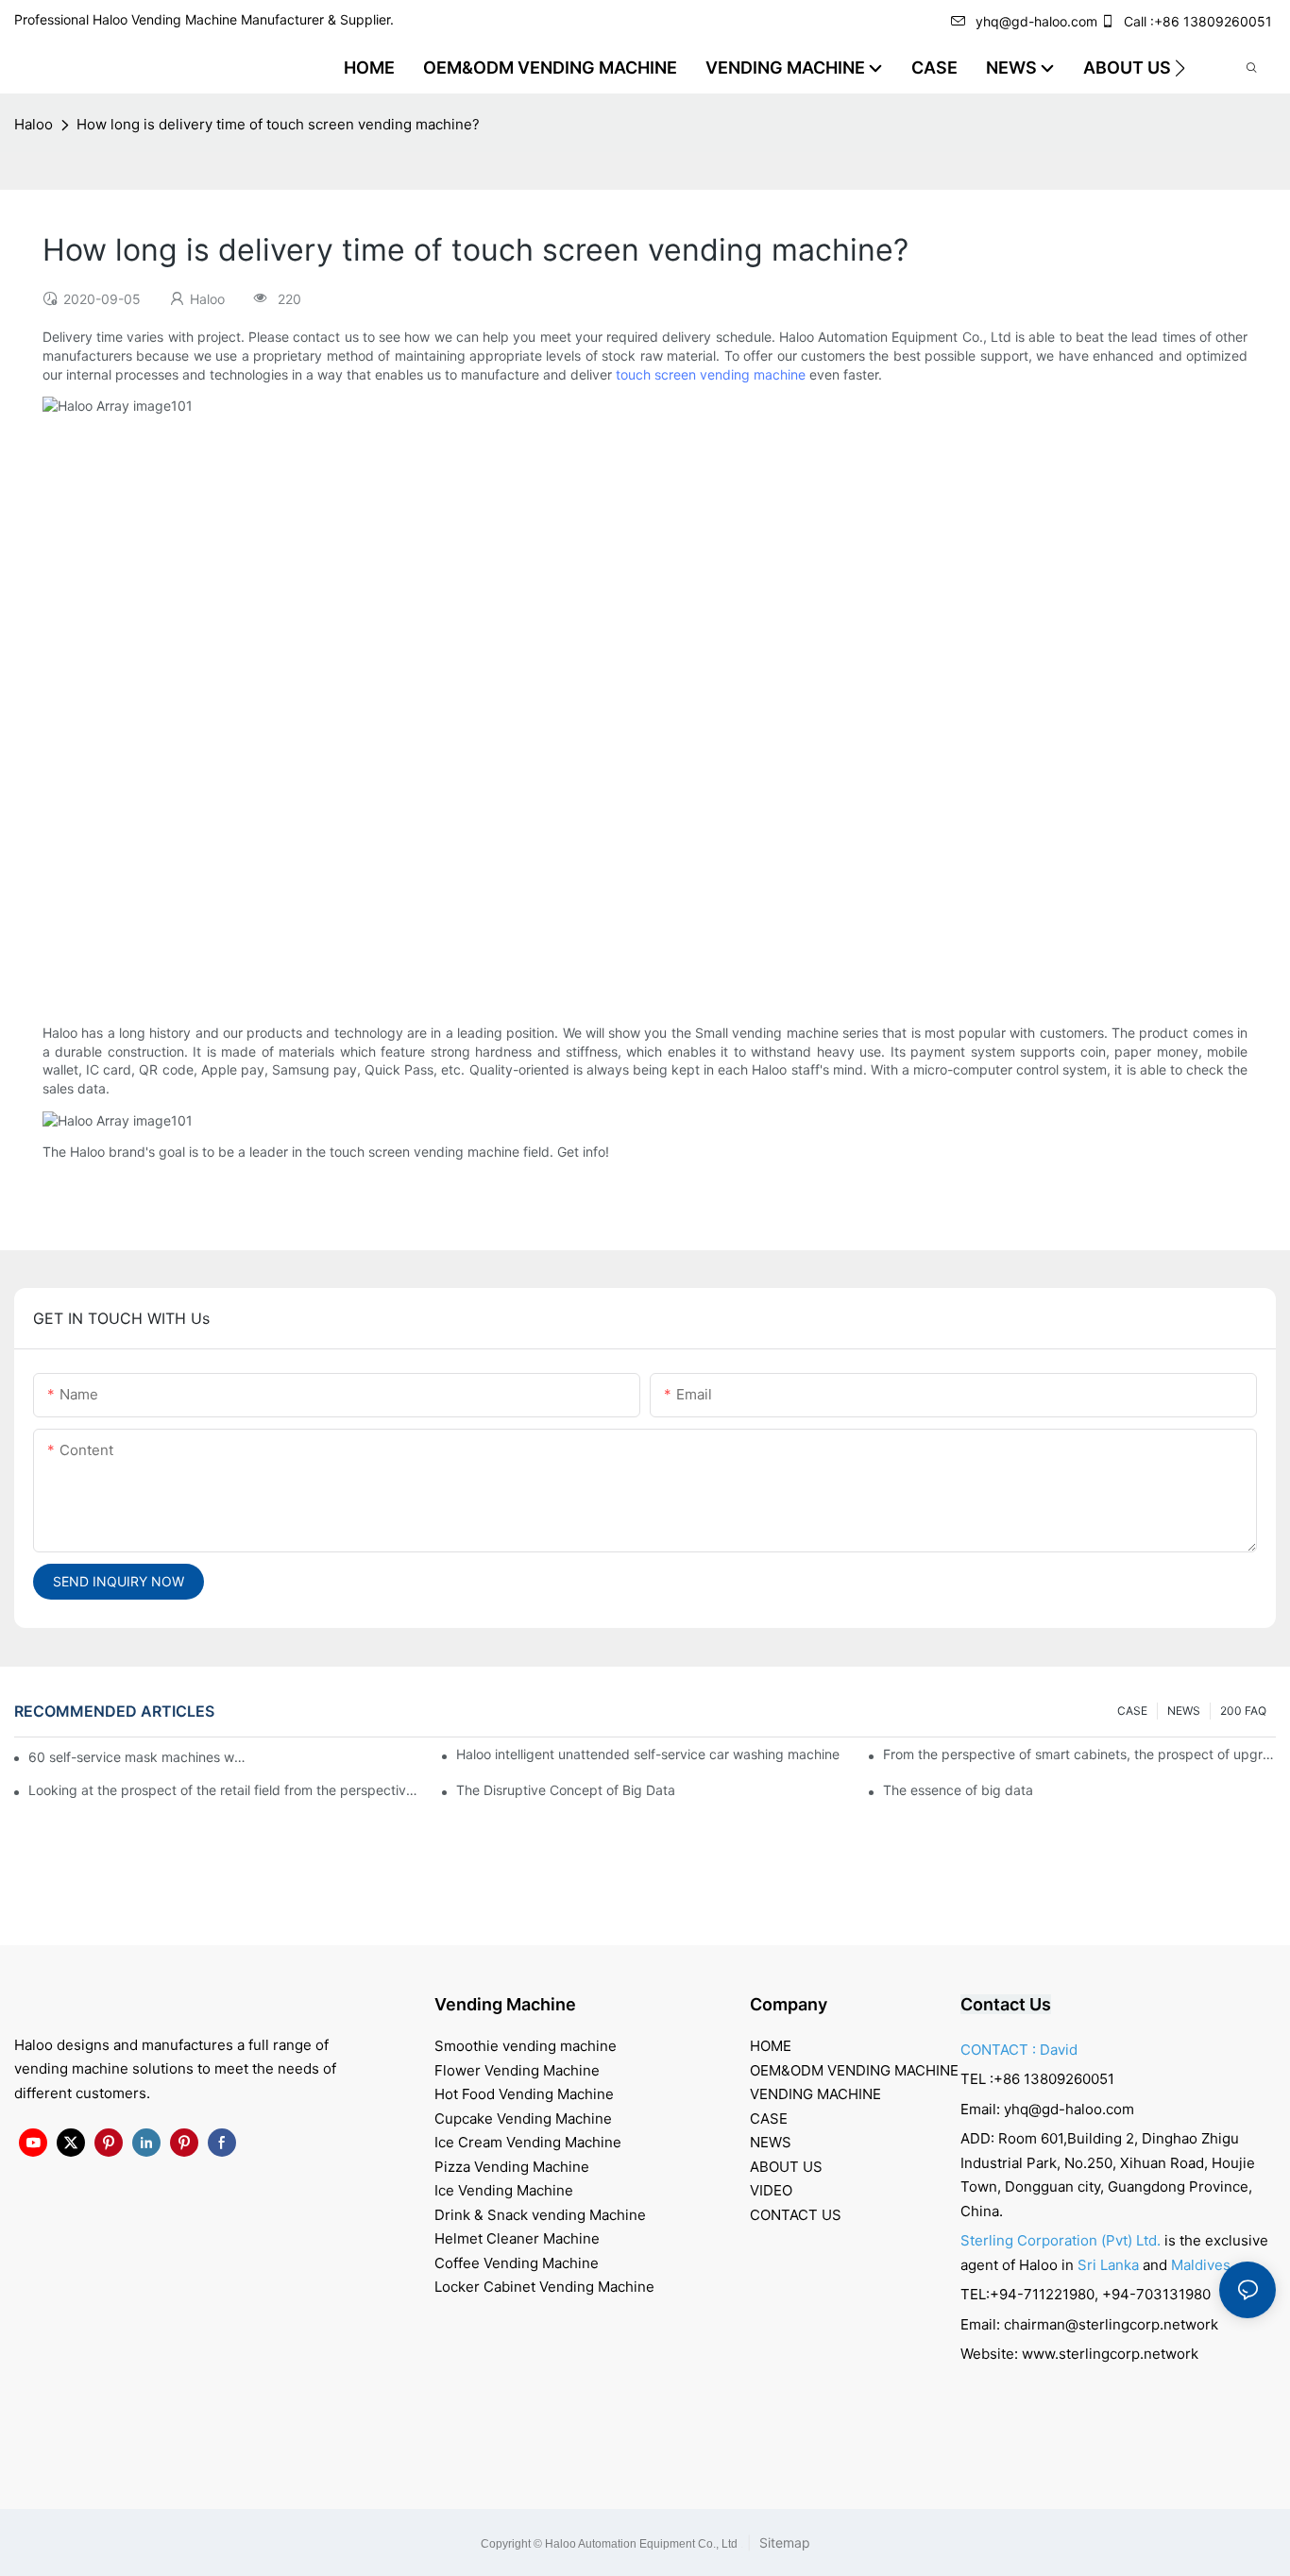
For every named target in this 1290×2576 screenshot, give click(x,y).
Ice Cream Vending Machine (528, 2142)
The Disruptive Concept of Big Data (566, 1790)
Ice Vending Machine (504, 2190)
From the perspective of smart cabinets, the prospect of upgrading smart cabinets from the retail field (1079, 1754)
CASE (1132, 1711)
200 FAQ (1243, 1711)
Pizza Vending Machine (512, 2167)
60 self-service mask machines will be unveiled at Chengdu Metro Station (138, 1757)
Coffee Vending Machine (517, 2263)
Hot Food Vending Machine (524, 2094)
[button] (1180, 68)
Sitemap (783, 2542)
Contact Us (1006, 2004)
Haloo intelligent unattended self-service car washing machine (648, 1754)
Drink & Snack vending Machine (540, 2215)
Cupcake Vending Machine (523, 2118)
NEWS (1184, 1711)
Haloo (34, 124)
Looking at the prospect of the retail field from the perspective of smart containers (225, 1790)
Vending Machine (505, 2004)
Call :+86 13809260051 (1198, 21)
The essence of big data (958, 1790)
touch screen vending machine (711, 374)
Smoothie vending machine (526, 2046)
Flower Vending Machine (517, 2070)
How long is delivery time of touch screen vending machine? (278, 124)
